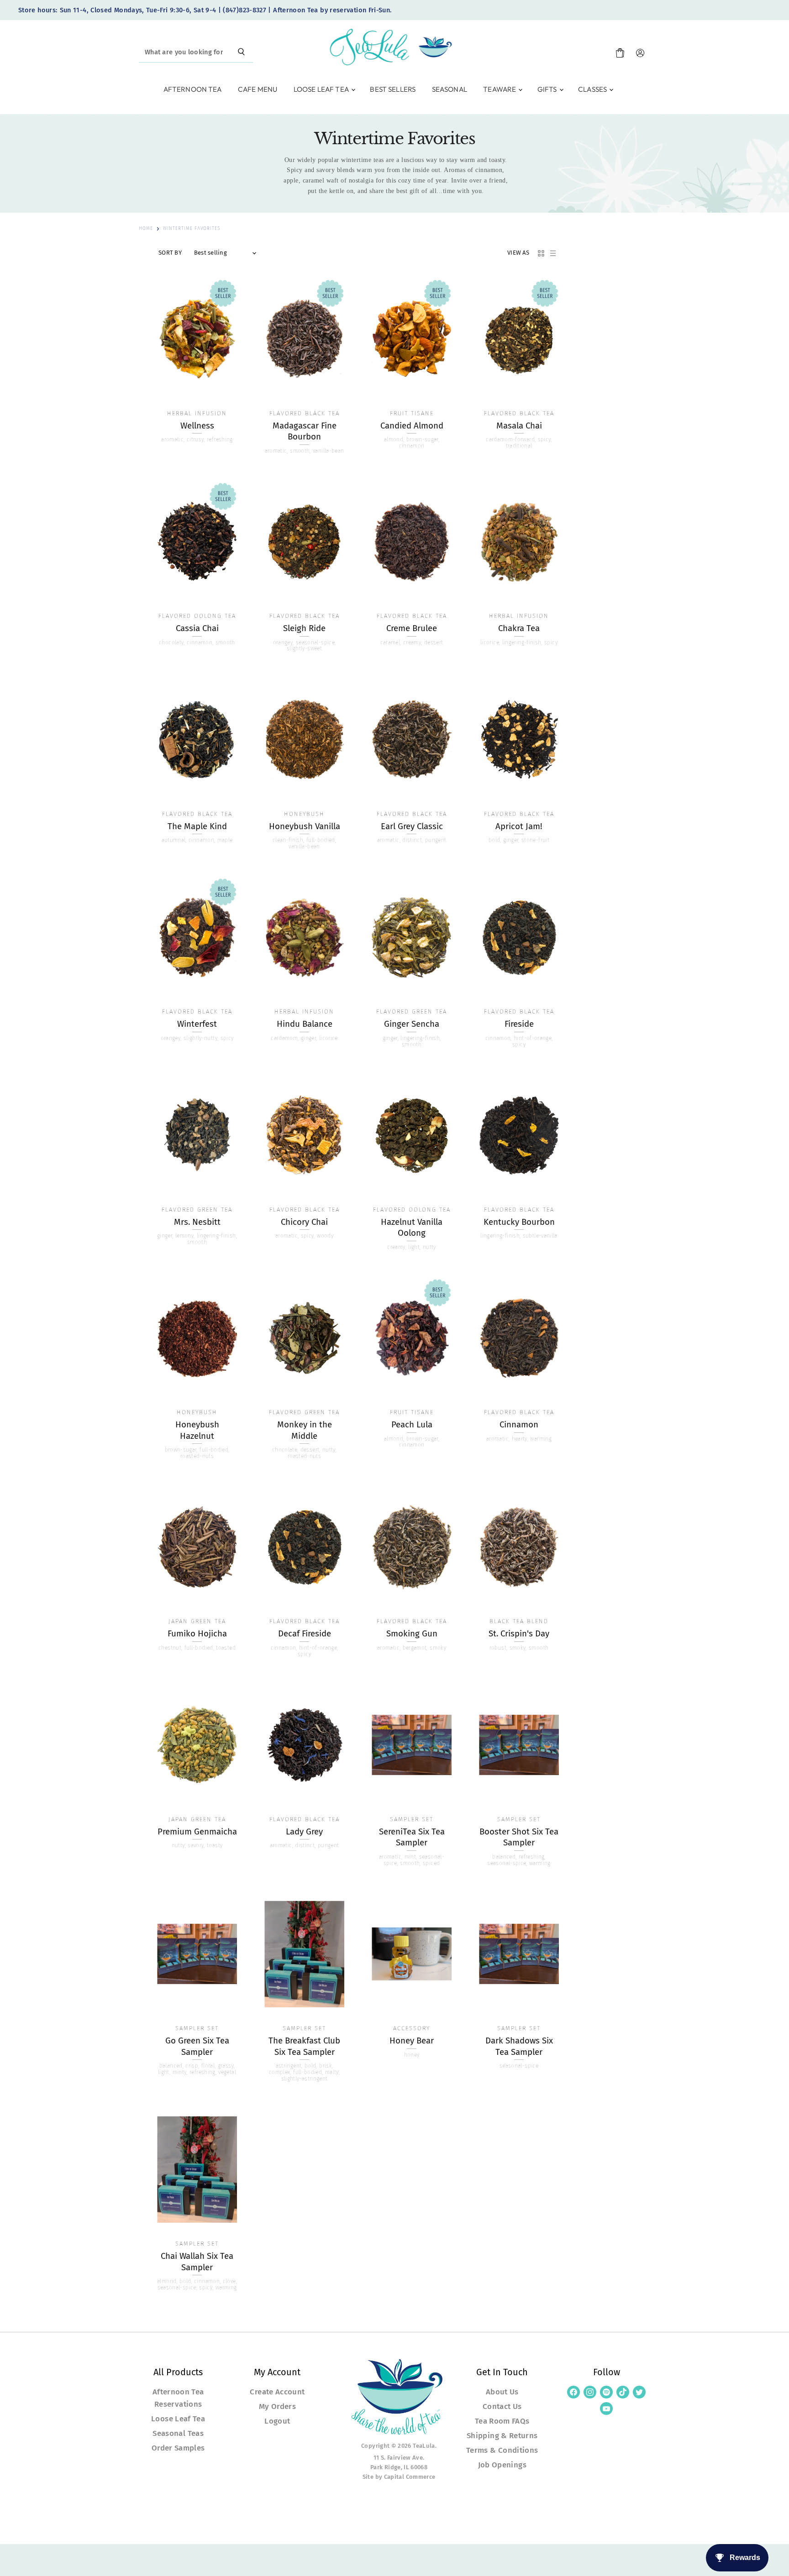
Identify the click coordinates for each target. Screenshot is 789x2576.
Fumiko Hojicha (197, 1634)
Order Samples (178, 2448)
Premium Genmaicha (197, 1832)
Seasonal (450, 89)
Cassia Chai (197, 628)
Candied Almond (412, 426)
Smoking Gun (412, 1634)
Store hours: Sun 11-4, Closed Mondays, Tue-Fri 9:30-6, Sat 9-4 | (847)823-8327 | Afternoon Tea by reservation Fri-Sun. (205, 10)
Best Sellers (393, 89)
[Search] (241, 52)
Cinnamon (519, 1425)
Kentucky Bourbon (519, 1222)
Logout (277, 2421)
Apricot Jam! (519, 826)
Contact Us (502, 2406)
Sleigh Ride (304, 628)
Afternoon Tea (193, 89)
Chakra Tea (519, 628)
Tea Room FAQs (502, 2421)
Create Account (277, 2392)
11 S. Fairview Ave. (399, 2458)
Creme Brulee (412, 628)
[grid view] (541, 253)
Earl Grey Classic (412, 826)
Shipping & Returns (502, 2435)
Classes (593, 89)
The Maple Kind (197, 826)
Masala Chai (519, 426)
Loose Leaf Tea (322, 89)
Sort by (170, 253)
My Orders (277, 2406)
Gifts (548, 89)
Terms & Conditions (502, 2450)
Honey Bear (412, 2041)
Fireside (519, 1024)
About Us (502, 2392)
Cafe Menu (258, 89)
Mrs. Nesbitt (197, 1222)
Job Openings (502, 2465)
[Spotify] (606, 2392)
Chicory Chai (304, 1222)
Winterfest (197, 1024)
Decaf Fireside (305, 1634)
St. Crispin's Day (519, 1634)
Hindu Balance (305, 1024)
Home (146, 229)
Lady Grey (304, 1832)
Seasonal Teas (178, 2433)
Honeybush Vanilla (305, 826)
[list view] (553, 253)
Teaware (500, 89)
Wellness (197, 426)
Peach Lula (412, 1425)
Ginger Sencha (412, 1024)
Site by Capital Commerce (399, 2477)
